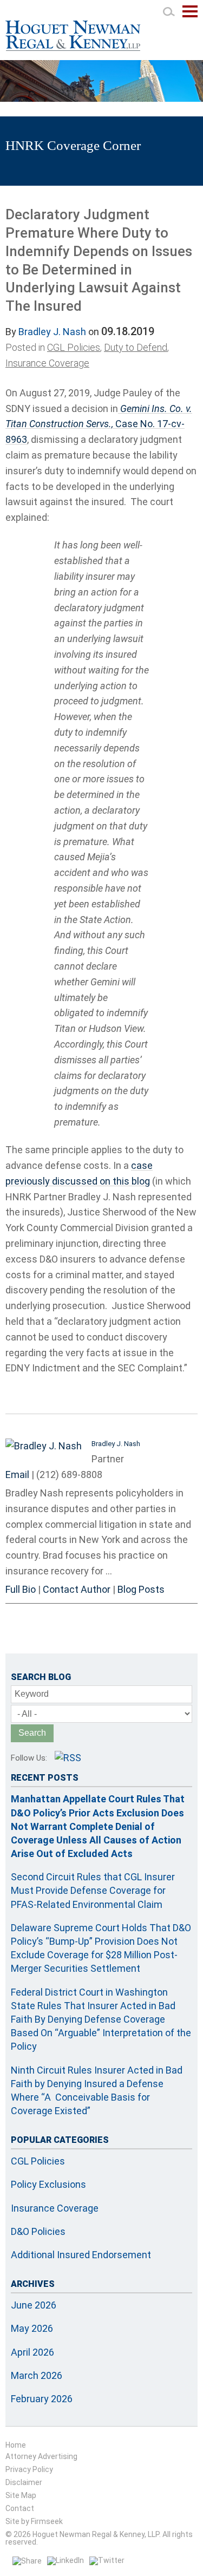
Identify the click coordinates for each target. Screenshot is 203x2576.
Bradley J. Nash (52, 332)
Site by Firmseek (34, 2521)
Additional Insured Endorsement (81, 2255)
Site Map (21, 2495)
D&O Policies (38, 2231)
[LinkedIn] (66, 2560)
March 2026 (37, 2375)
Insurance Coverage (47, 363)
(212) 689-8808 (69, 1475)
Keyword (32, 1694)
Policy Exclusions (48, 2184)
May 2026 (32, 2328)
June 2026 (34, 2305)
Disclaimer (24, 2482)
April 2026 (32, 2352)
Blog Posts (141, 1589)
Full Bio (21, 1589)
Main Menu (190, 17)
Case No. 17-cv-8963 (99, 424)
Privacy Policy (29, 2469)
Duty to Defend (136, 347)
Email (17, 1475)
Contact (20, 2508)
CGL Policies (74, 347)
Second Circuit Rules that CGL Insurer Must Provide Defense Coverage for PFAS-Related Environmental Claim (93, 1890)
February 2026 (42, 2399)
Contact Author (77, 1589)
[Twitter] (107, 2560)
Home (16, 2445)
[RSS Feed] (68, 1758)
